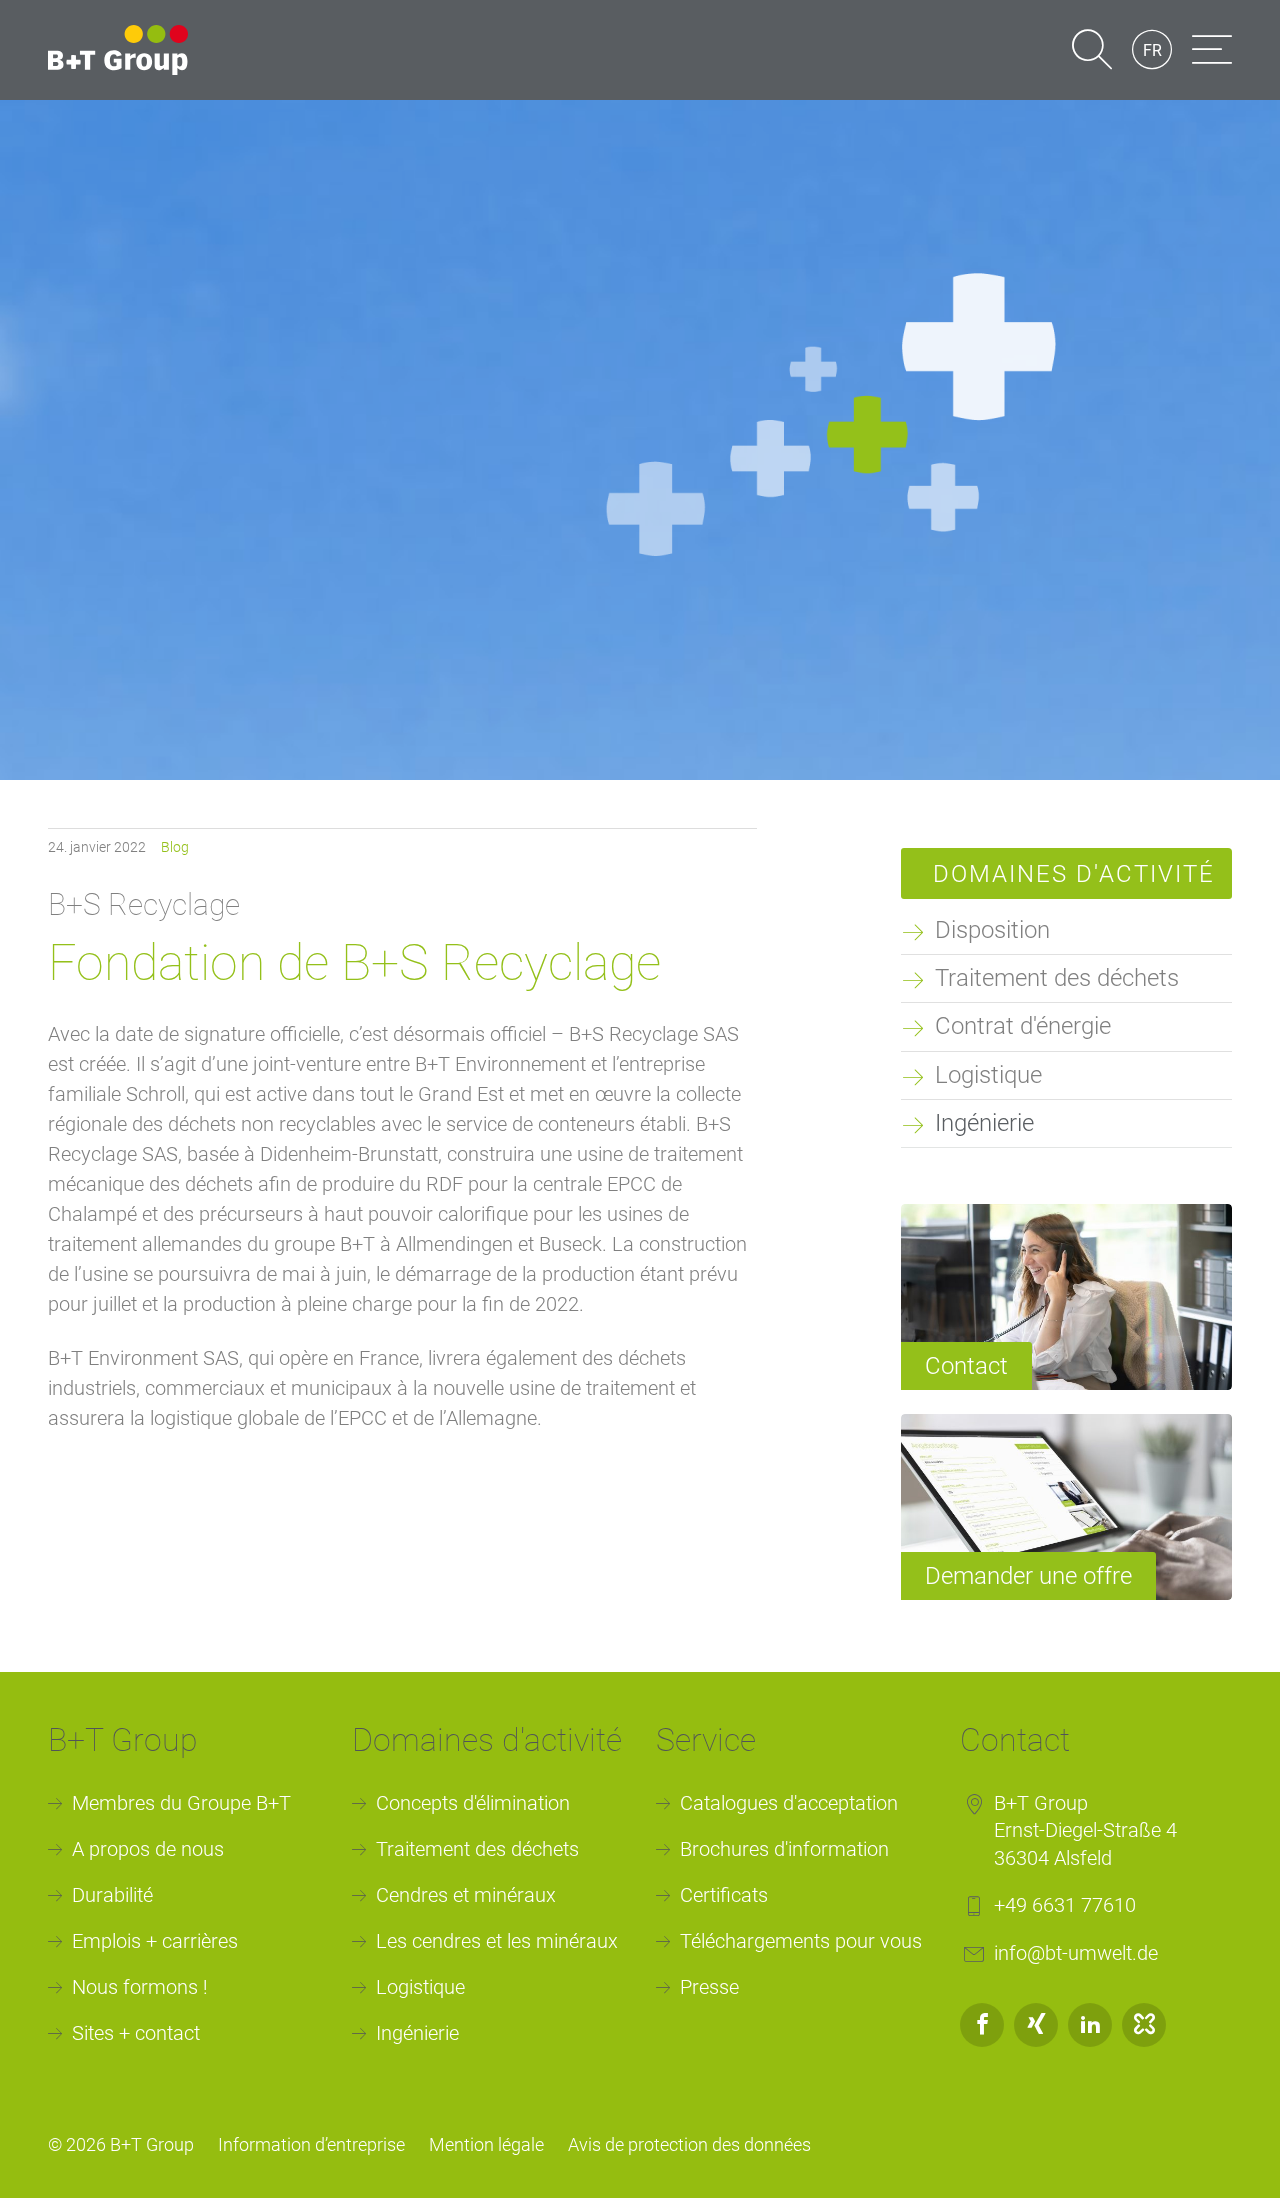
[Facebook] (982, 2025)
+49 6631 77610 (1065, 1905)
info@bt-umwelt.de (1076, 1953)
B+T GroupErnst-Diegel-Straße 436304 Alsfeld (1085, 1830)
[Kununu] (1144, 2025)
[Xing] (1036, 2025)
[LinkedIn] (1090, 2025)
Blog (175, 847)
